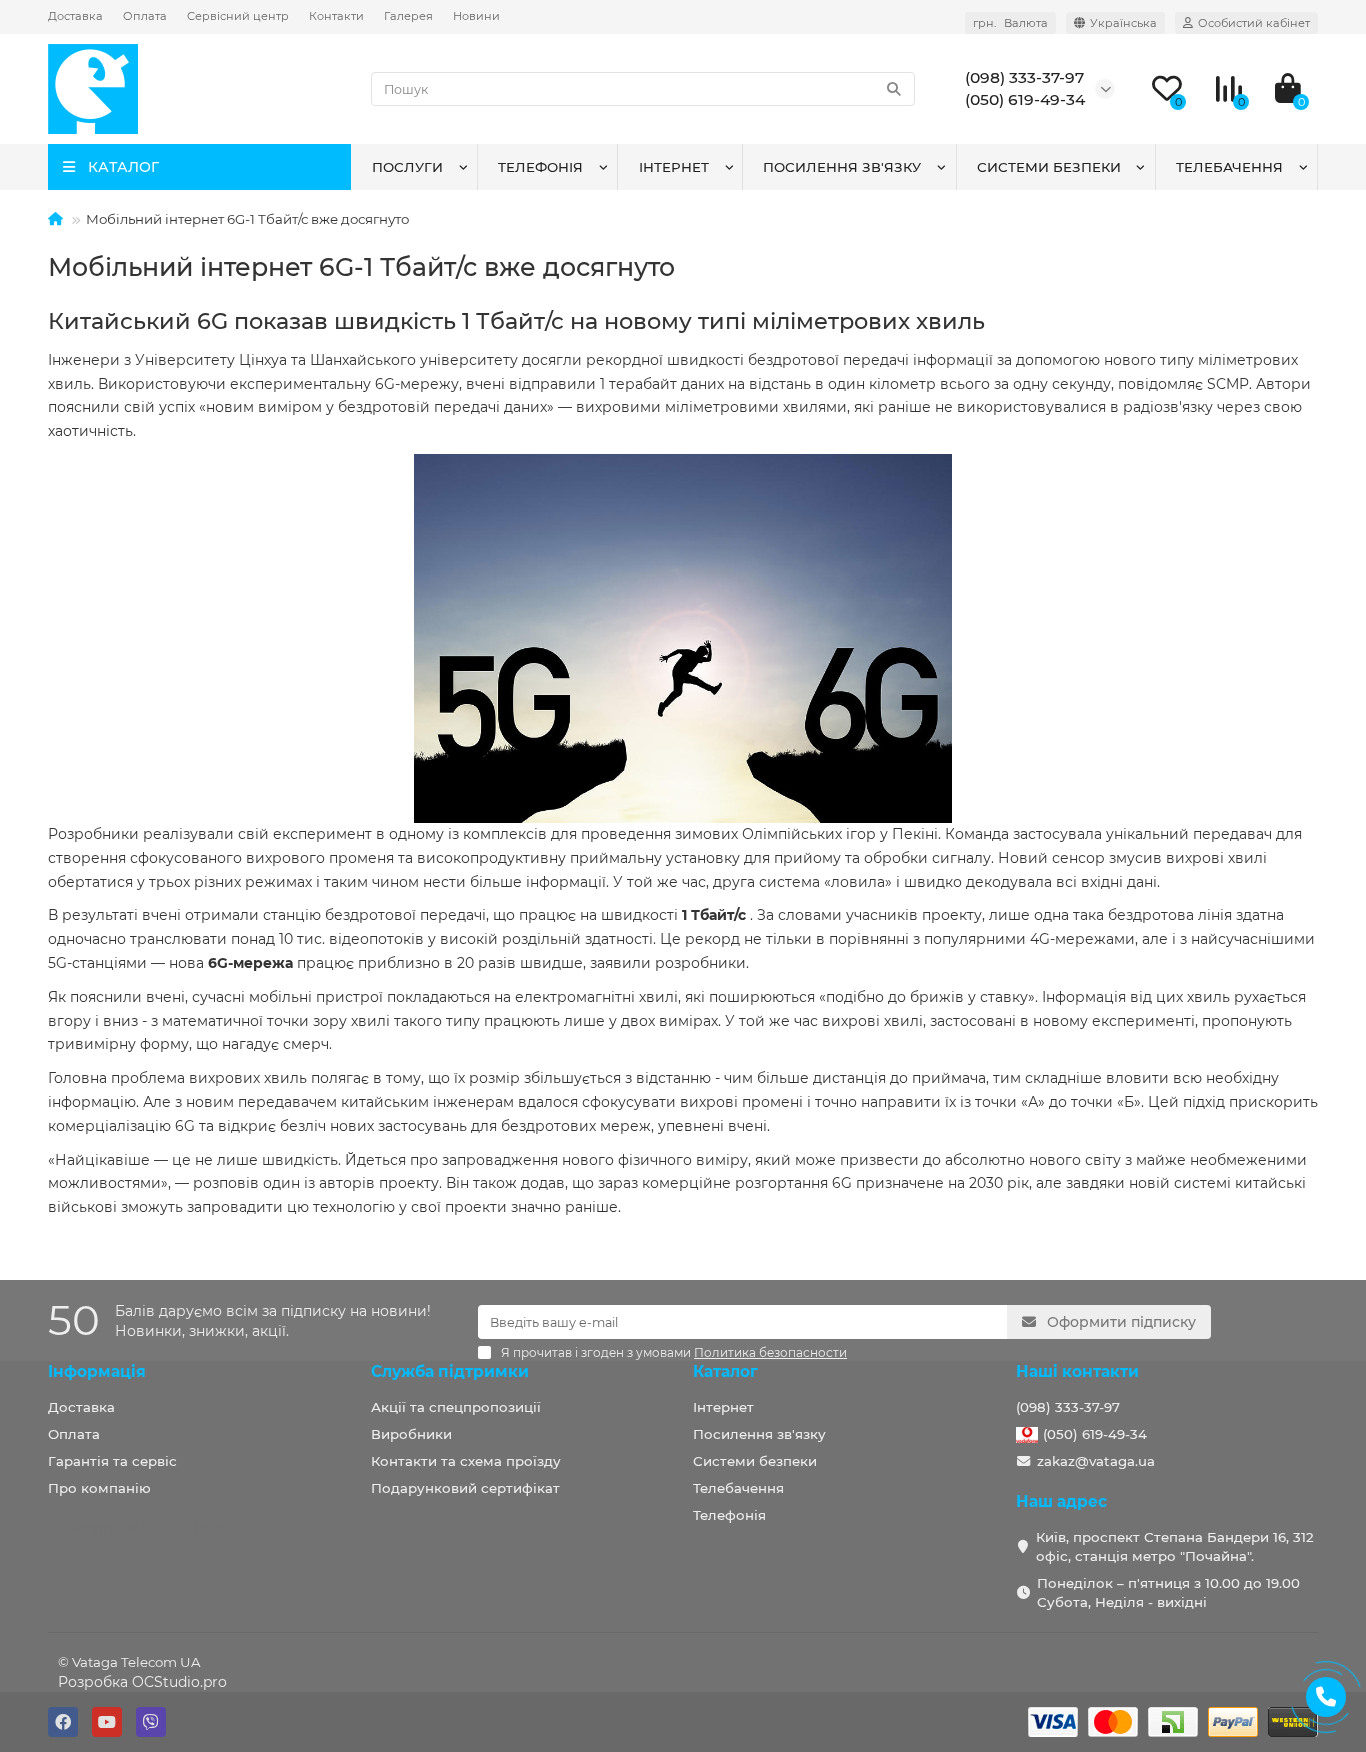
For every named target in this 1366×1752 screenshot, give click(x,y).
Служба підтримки (450, 1371)
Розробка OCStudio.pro (142, 1682)
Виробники (411, 1434)
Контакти (336, 16)
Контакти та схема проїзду (466, 1461)
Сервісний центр (238, 16)
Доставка (75, 16)
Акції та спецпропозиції (456, 1407)
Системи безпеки (1049, 167)
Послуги (407, 167)
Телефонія (540, 167)
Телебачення (1229, 167)
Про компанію (99, 1488)
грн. (1010, 23)
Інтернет (674, 167)
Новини (476, 16)
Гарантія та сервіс (112, 1461)
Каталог (725, 1371)
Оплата (145, 16)
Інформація (97, 1371)
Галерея (408, 16)
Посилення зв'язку (842, 167)
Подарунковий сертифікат (465, 1488)
